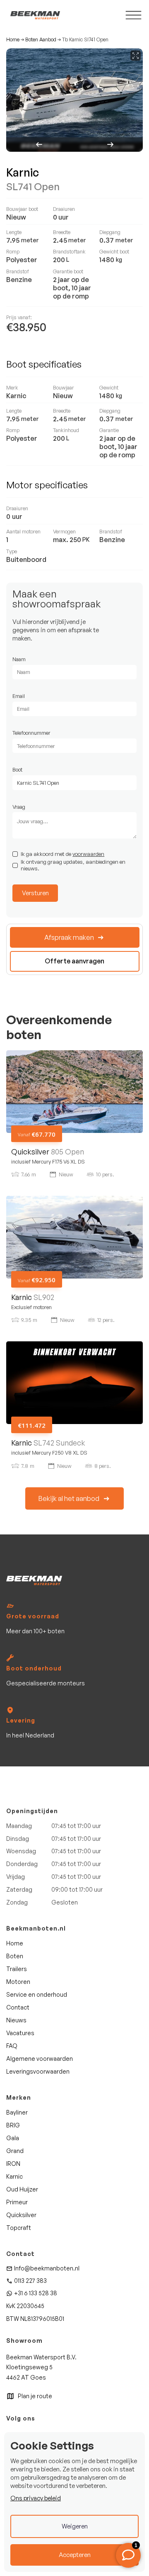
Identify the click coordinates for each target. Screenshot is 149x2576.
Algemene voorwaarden (40, 2059)
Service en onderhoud (37, 1994)
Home (13, 40)
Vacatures (20, 2033)
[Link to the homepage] (34, 1581)
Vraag (19, 807)
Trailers (17, 1969)
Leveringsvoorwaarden (38, 2071)
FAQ (12, 2046)
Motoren (18, 1982)
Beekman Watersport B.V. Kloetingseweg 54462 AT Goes (41, 2367)
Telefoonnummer (31, 733)
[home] (33, 15)
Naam (19, 659)
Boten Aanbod (41, 40)
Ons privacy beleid (36, 2498)
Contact (18, 2007)
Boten (15, 1956)
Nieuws (16, 2020)
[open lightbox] (74, 100)
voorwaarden (88, 854)
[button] (40, 145)
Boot (17, 769)
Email (19, 696)
